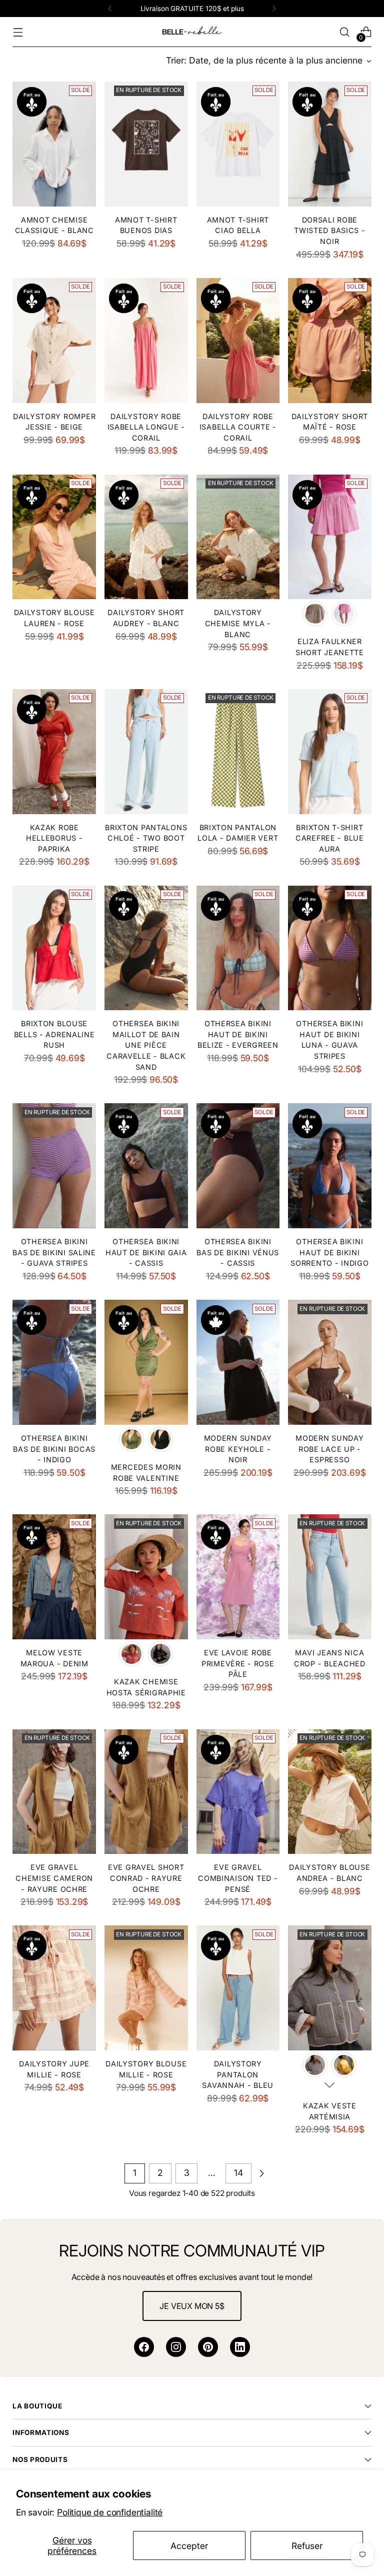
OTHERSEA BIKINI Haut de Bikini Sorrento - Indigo (329, 1252)
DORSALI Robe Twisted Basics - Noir (330, 231)
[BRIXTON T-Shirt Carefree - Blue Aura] (330, 752)
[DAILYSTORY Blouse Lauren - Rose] (54, 537)
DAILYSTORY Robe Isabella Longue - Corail (146, 427)
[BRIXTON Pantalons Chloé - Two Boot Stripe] (146, 752)
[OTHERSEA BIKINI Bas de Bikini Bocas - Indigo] (54, 1362)
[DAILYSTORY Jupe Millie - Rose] (54, 1988)
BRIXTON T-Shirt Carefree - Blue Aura (330, 838)
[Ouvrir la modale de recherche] (345, 32)
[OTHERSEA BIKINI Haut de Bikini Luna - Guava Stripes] (330, 948)
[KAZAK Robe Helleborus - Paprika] (54, 752)
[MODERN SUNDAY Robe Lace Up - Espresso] (330, 1362)
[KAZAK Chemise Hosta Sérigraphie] (146, 1577)
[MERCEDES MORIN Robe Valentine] (146, 1362)
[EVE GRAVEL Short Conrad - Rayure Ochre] (146, 1792)
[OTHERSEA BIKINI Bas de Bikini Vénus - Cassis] (238, 1166)
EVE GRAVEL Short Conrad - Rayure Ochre (146, 1878)
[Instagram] (176, 2347)
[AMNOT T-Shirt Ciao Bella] (238, 144)
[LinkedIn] (240, 2347)
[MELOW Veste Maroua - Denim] (54, 1577)
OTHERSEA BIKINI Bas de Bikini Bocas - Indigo (54, 1449)
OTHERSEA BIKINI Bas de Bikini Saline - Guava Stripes (54, 1252)
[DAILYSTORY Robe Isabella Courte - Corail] (238, 341)
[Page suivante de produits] (261, 2173)
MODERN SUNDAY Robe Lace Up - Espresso (329, 1449)
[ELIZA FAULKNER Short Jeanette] (330, 537)
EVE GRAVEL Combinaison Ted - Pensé (238, 1878)
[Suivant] (274, 9)
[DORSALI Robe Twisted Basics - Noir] (330, 144)
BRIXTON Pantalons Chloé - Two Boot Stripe (146, 838)
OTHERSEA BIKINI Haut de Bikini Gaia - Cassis (146, 1252)
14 (238, 2173)
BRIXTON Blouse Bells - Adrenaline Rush (54, 1034)
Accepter (189, 2546)
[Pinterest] (208, 2347)
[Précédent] (110, 9)
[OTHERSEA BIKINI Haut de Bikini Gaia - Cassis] (146, 1166)
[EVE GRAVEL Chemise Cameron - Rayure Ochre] (54, 1792)
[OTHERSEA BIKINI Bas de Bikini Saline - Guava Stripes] (54, 1166)
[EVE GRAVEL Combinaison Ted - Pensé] (238, 1792)
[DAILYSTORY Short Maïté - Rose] (330, 341)
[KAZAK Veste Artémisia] (330, 1988)
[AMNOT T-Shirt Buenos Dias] (146, 144)
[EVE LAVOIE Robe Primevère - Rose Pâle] (238, 1577)
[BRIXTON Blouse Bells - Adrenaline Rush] (54, 948)
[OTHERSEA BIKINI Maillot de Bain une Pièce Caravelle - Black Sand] (146, 948)
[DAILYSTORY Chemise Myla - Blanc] (238, 537)
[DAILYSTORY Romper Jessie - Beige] (54, 341)
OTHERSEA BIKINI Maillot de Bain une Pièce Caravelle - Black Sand (146, 1045)
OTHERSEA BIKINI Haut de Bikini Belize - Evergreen (238, 1034)
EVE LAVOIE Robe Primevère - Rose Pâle (238, 1663)
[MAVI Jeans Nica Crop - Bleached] (330, 1577)
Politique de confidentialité (110, 2512)
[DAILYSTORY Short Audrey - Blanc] (146, 537)
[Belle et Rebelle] (192, 32)
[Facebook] (144, 2347)
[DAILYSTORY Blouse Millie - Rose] (146, 1988)
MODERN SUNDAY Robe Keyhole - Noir (238, 1449)
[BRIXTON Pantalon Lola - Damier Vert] (238, 752)
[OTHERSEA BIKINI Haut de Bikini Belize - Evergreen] (238, 948)
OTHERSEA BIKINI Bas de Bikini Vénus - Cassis (238, 1252)
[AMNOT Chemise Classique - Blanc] (54, 144)
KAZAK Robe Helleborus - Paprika (54, 838)
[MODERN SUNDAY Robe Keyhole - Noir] (238, 1362)
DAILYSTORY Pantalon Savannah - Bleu (238, 2074)
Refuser (307, 2546)
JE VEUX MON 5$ (192, 2306)
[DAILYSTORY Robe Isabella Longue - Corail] (146, 341)
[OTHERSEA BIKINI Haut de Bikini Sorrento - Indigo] (330, 1166)
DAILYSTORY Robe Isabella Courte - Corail (238, 427)
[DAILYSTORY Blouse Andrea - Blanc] (330, 1792)
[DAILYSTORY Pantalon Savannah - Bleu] (238, 1988)
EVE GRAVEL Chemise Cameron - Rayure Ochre (54, 1878)
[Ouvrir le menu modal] (18, 32)
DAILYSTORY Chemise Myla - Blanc (238, 623)
